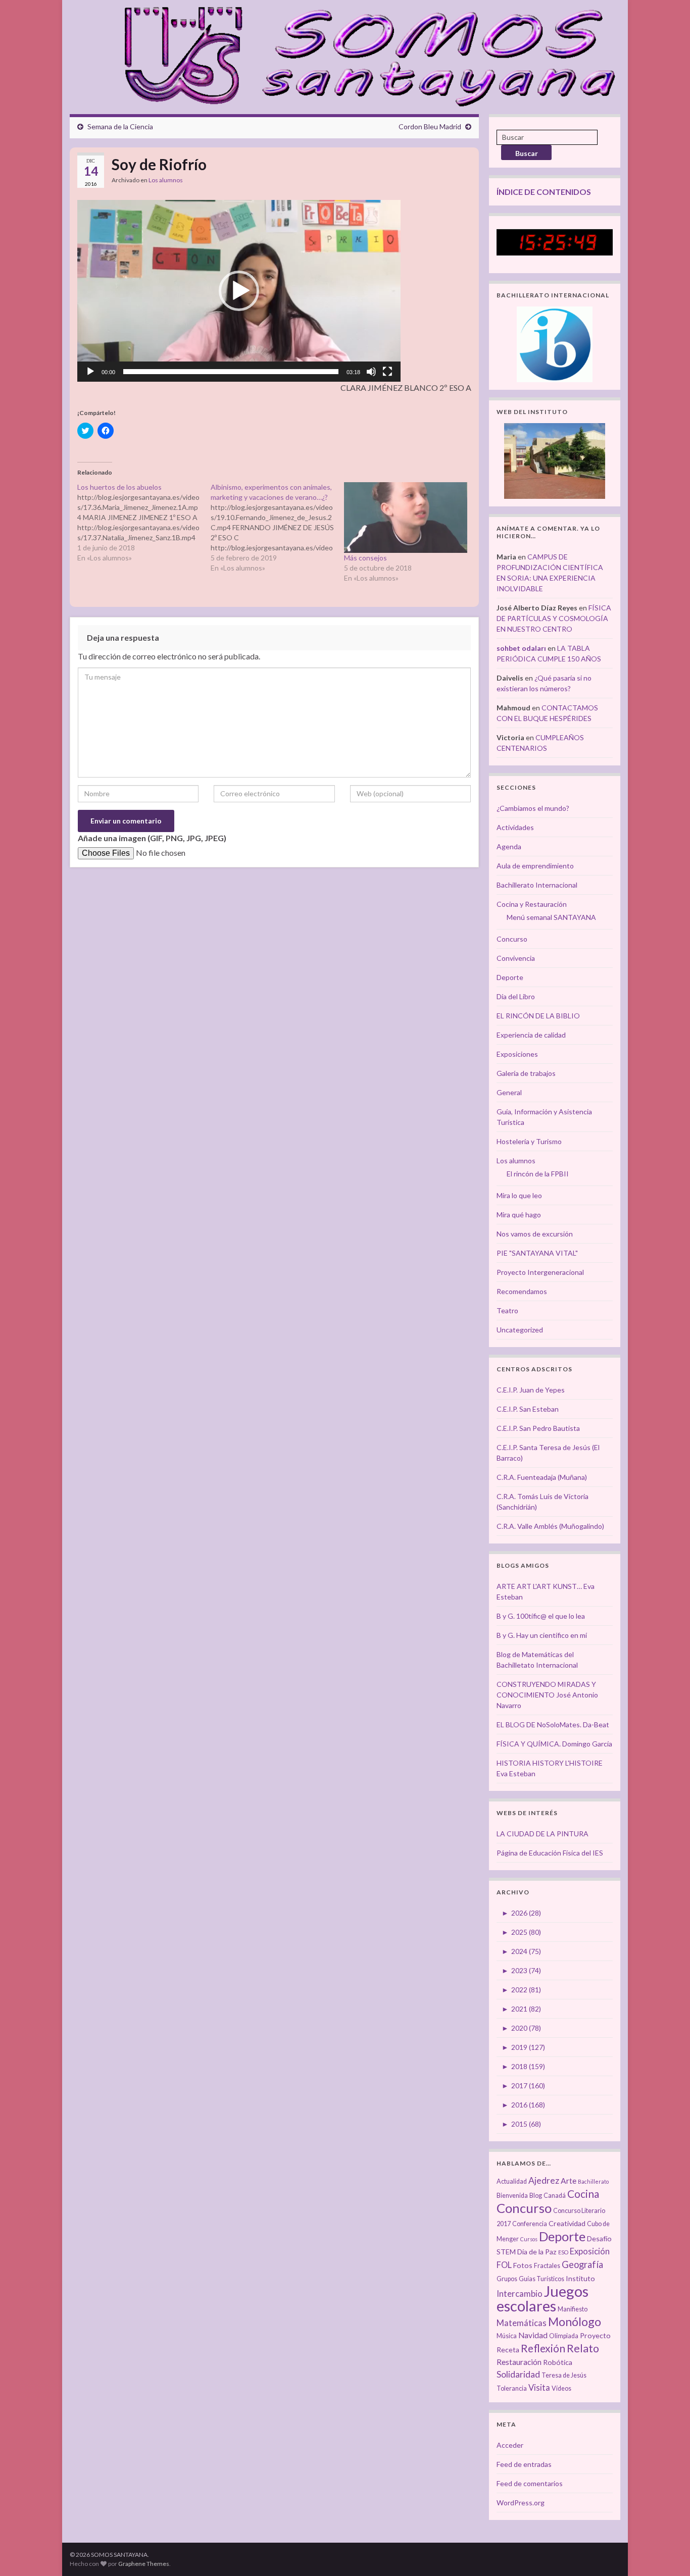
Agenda (509, 846)
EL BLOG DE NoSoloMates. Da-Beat (553, 1724)
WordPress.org (521, 2503)
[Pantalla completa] (387, 372)
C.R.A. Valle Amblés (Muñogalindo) (550, 1526)
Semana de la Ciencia (120, 126)
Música (507, 2336)
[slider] (231, 372)
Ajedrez (544, 2180)
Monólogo (575, 2322)
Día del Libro (516, 996)
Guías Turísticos (541, 2279)
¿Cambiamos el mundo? (533, 808)
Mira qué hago (519, 1215)
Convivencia (516, 958)
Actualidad (512, 2181)
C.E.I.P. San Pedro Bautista (538, 1428)
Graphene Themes (144, 2564)
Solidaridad (518, 2374)
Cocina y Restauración (532, 904)
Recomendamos (522, 1291)
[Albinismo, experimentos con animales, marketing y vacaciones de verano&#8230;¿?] (277, 528)
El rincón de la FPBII (538, 1174)
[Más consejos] (406, 517)
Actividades (515, 827)
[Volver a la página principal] (364, 55)
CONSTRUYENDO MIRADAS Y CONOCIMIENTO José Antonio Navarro (547, 1695)
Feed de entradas (524, 2464)
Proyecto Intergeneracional (540, 1272)
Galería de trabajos (526, 1073)
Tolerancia (512, 2388)
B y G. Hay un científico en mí (542, 1635)
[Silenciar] (371, 372)
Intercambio (520, 2294)
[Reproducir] (90, 372)
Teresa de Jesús (564, 2375)
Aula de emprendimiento (535, 866)
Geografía (582, 2264)
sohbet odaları (521, 648)
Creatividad (567, 2223)
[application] (239, 291)
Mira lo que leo (519, 1195)
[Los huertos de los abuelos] (144, 523)
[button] (239, 291)
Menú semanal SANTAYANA (551, 917)
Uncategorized (520, 1330)
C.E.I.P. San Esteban (528, 1409)
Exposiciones (517, 1054)
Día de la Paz (537, 2252)
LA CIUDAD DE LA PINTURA (543, 1834)
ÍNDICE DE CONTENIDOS (544, 192)
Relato (583, 2348)
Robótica (558, 2362)
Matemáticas (522, 2323)
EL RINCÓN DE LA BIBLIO (538, 1016)
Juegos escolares (543, 2298)
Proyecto (595, 2335)
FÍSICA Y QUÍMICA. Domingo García (554, 1744)
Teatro (507, 1310)
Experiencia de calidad (531, 1035)
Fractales (547, 2266)
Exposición (590, 2251)
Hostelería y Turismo (529, 1141)
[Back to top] (667, 2553)
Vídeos (561, 2388)
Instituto (580, 2278)
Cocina (583, 2194)
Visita (539, 2388)
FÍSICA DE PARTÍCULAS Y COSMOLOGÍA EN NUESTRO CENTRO (554, 618)
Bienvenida (512, 2196)
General (509, 1092)
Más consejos (365, 558)
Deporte (510, 977)
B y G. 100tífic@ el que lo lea (541, 1616)
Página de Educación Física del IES (550, 1853)
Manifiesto (573, 2309)
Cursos (529, 2239)
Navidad (533, 2335)
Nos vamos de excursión (535, 1234)
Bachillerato (593, 2181)
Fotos (523, 2265)
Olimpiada (564, 2336)
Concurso (512, 939)
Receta (508, 2350)
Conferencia (530, 2224)
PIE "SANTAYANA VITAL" (537, 1253)
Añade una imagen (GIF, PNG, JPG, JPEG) (152, 838)
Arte (569, 2181)
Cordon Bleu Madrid (430, 126)
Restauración (519, 2362)
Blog (536, 2196)
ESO (563, 2252)
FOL (504, 2265)
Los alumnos (166, 180)
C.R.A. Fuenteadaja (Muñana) (542, 1477)
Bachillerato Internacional (537, 885)
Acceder (510, 2445)
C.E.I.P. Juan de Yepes (531, 1390)
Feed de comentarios (530, 2483)
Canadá (555, 2196)
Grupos (507, 2279)
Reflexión (543, 2348)
